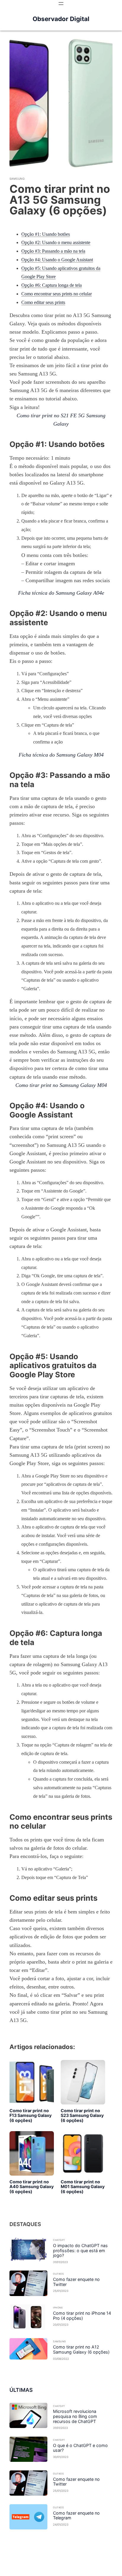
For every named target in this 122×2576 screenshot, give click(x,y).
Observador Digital (61, 19)
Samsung (17, 179)
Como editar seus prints (43, 302)
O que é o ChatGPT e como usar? (80, 2448)
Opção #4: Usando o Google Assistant (57, 260)
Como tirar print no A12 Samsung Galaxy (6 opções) (81, 2350)
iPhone (58, 2308)
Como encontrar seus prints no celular (57, 294)
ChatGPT (59, 2240)
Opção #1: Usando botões (46, 234)
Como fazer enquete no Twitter (76, 2282)
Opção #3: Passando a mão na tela (53, 251)
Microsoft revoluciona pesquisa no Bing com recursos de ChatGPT (75, 2416)
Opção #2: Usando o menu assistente (56, 242)
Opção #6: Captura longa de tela (52, 285)
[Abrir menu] (61, 4)
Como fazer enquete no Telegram (76, 2516)
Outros (58, 2274)
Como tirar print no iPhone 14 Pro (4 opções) (82, 2316)
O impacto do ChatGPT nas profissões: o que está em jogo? (80, 2251)
